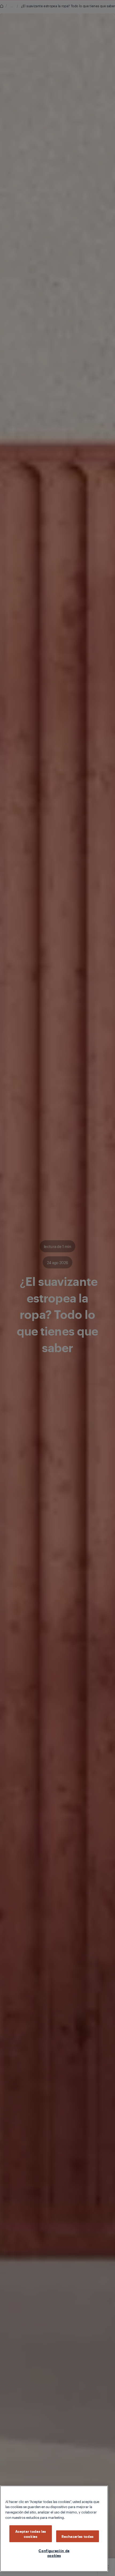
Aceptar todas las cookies (31, 2534)
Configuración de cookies (54, 2553)
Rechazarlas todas (78, 2536)
